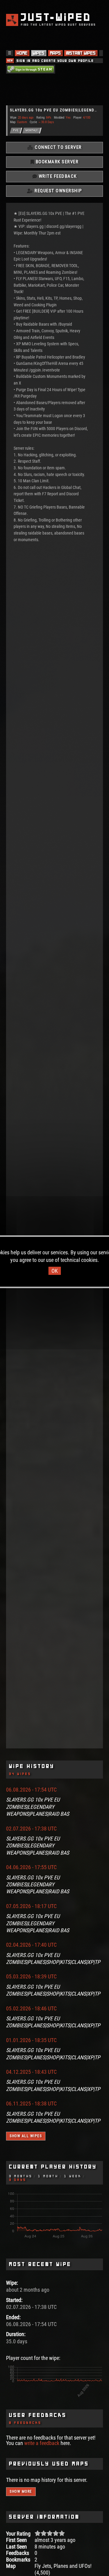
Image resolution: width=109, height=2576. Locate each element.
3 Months (21, 2176)
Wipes (39, 53)
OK (55, 1271)
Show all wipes (26, 2136)
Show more (21, 2491)
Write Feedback (57, 176)
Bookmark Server (56, 162)
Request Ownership (58, 191)
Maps (55, 53)
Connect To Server (58, 147)
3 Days (18, 2180)
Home (22, 53)
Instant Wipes (81, 53)
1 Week (73, 2176)
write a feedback (42, 2443)
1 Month (48, 2176)
